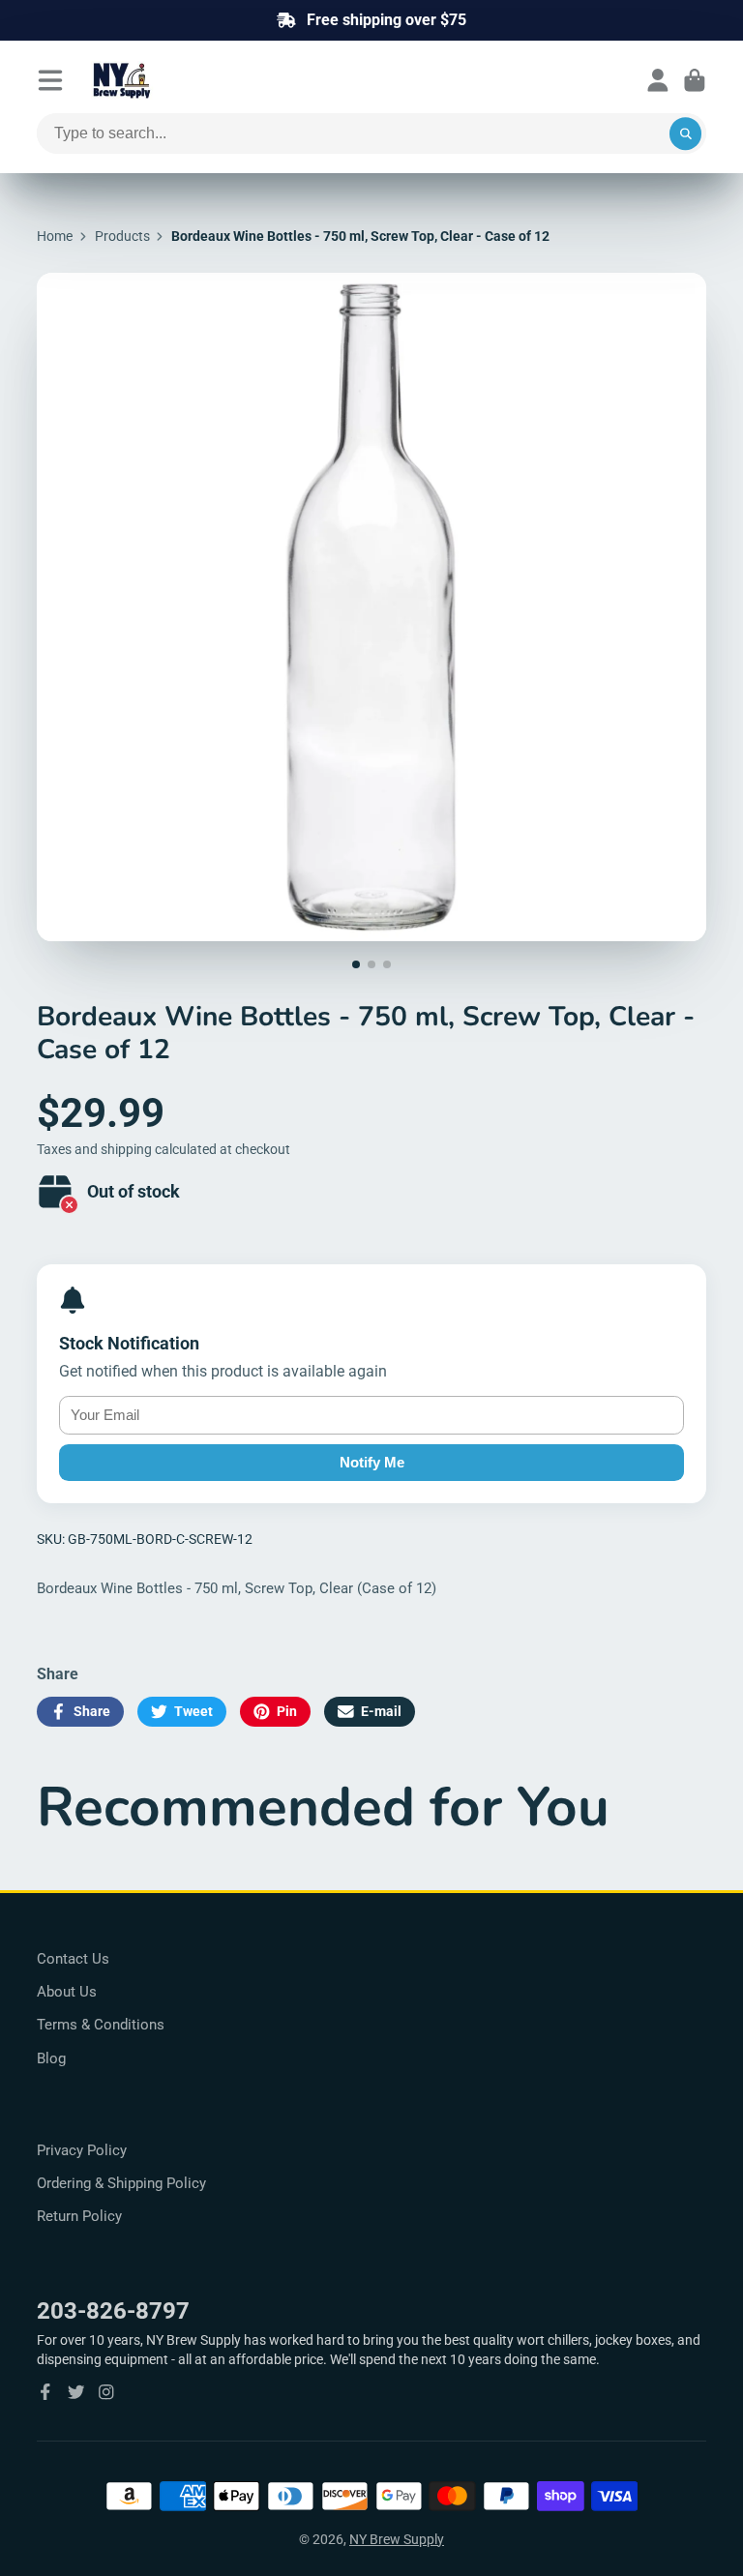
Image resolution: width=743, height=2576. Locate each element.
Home (55, 236)
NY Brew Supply (397, 2539)
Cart (695, 80)
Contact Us (73, 1959)
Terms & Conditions (101, 2025)
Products (122, 236)
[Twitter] (76, 2392)
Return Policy (79, 2216)
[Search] (686, 133)
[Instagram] (106, 2392)
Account (658, 80)
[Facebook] (45, 2392)
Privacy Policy (82, 2150)
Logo (168, 80)
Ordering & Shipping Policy (121, 2183)
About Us (67, 1992)
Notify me (372, 1462)
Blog (51, 2058)
